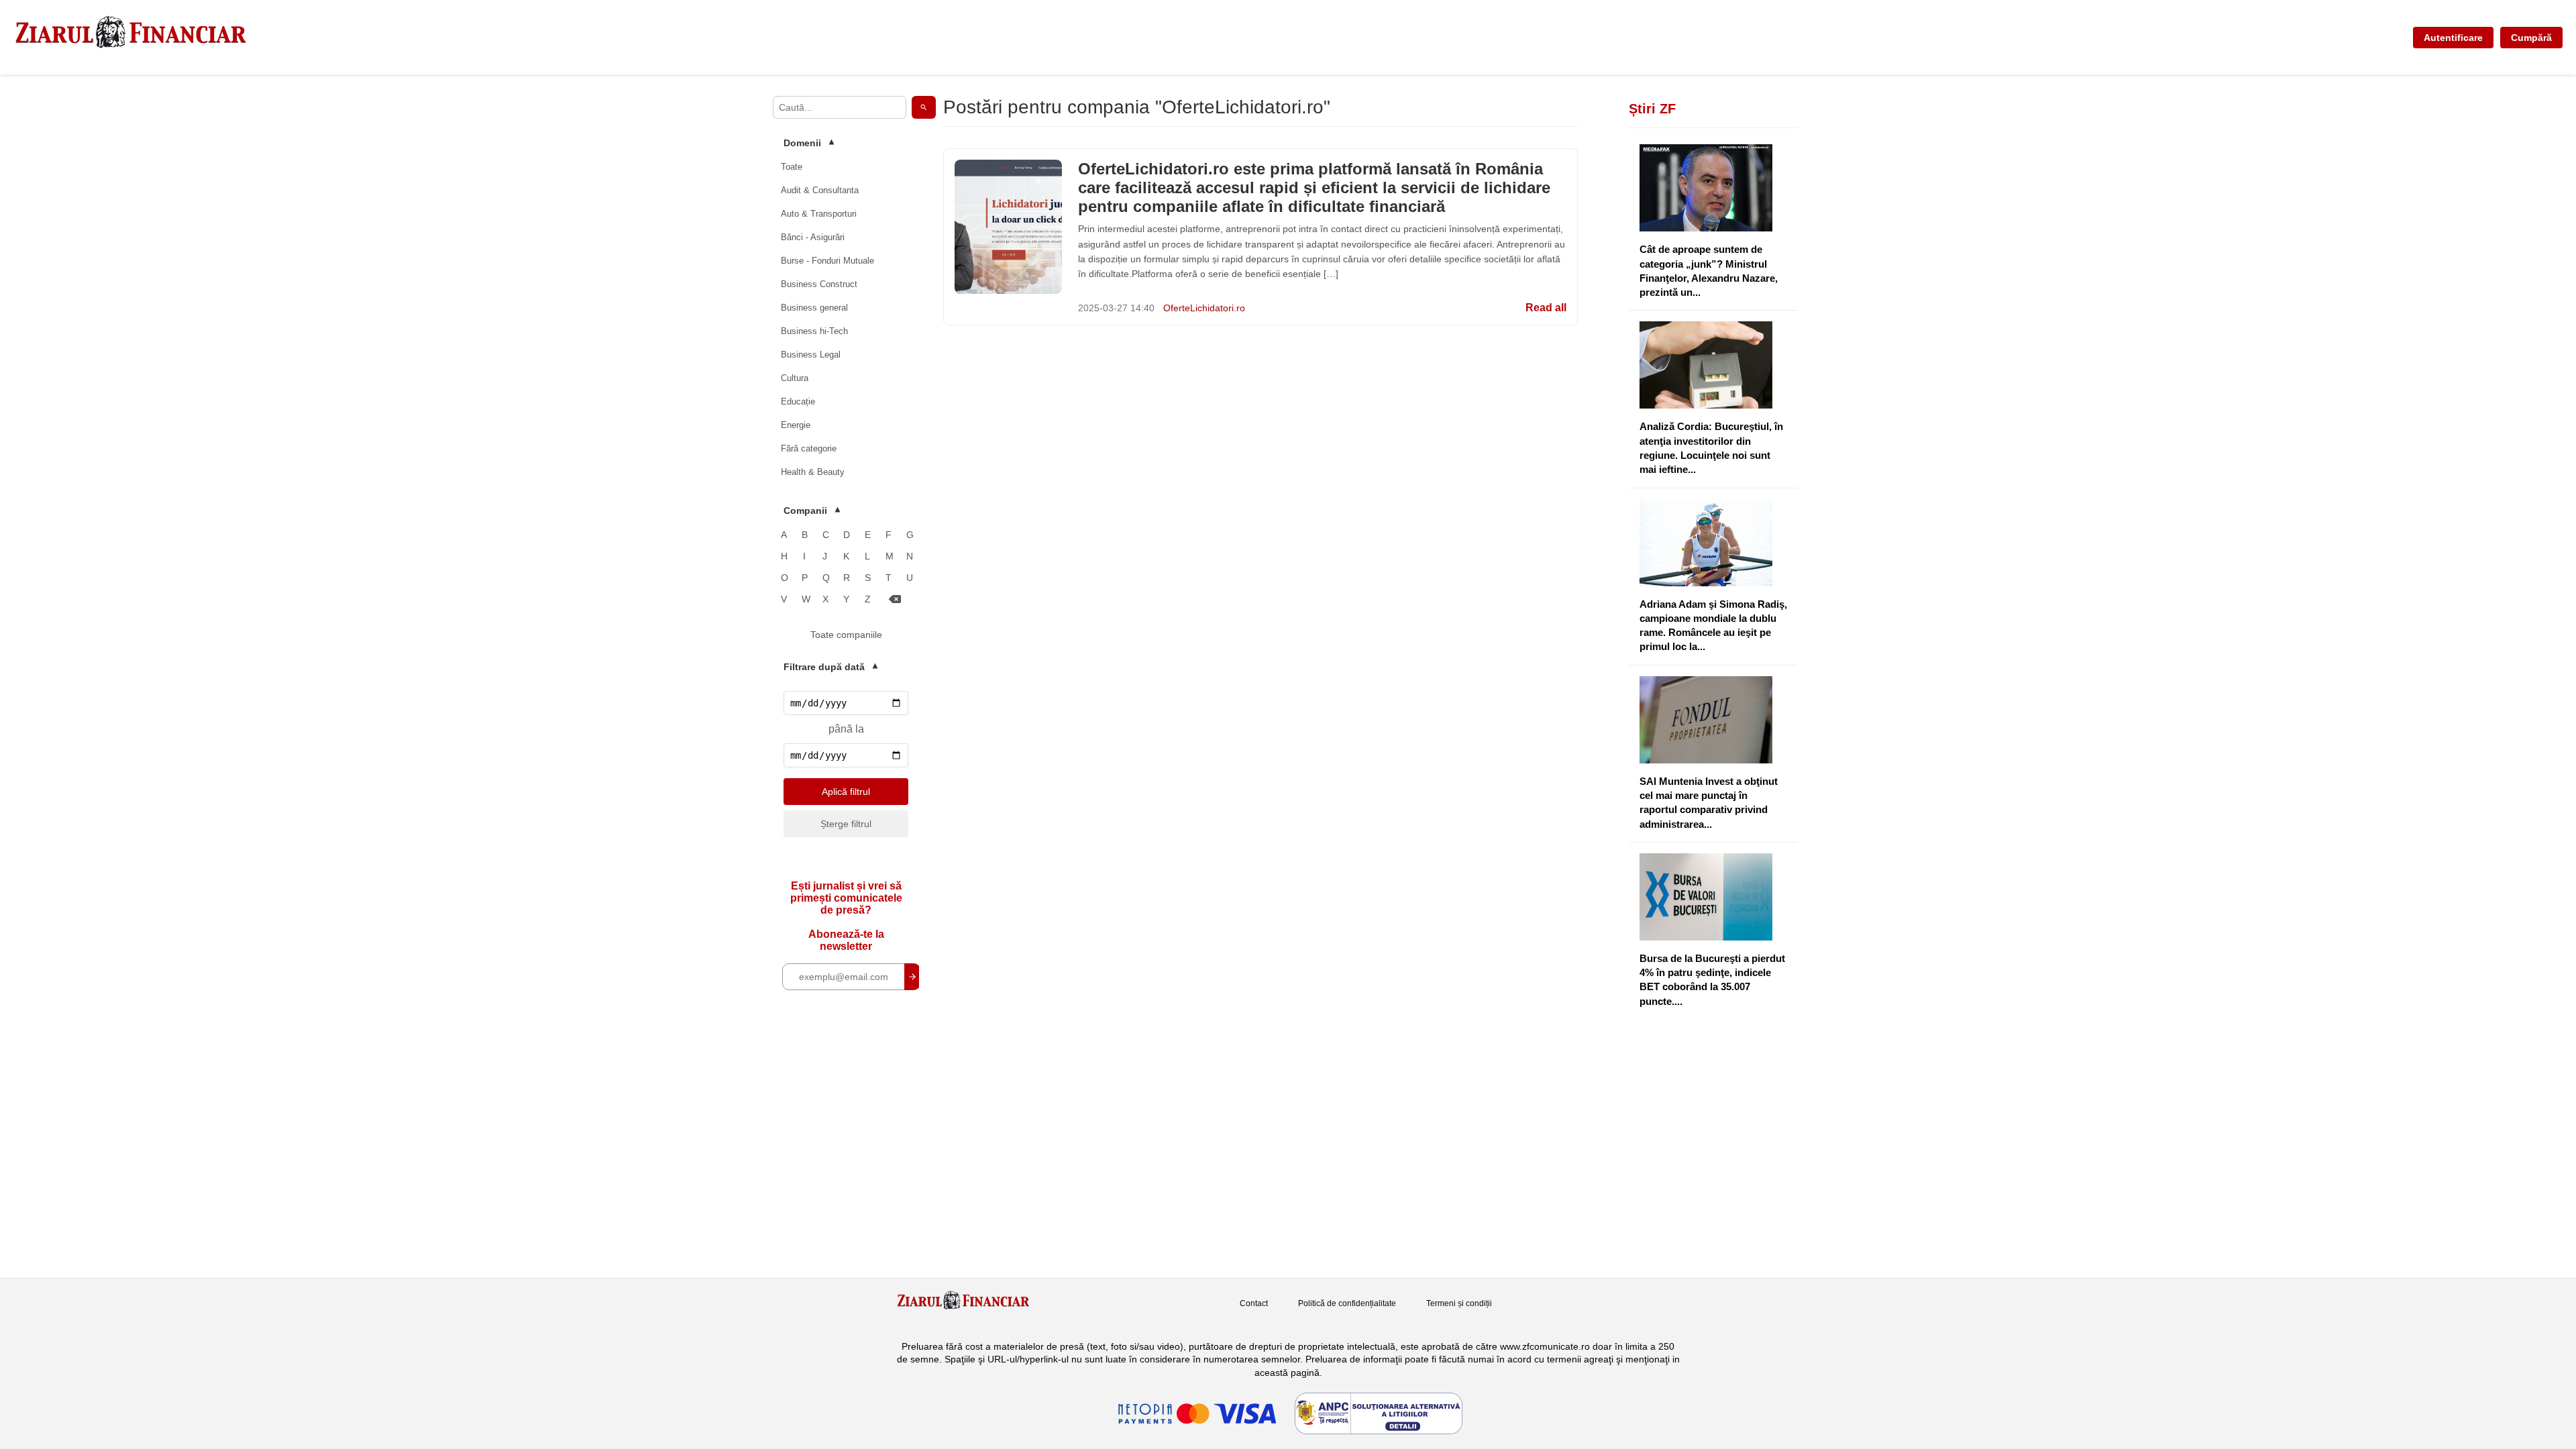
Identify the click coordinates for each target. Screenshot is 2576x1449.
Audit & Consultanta (820, 190)
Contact (1254, 1303)
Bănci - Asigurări (813, 237)
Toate (792, 167)
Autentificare (2453, 38)
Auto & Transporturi (819, 214)
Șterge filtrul (846, 824)
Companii (812, 511)
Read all (1546, 308)
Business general (814, 308)
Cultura (795, 378)
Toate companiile (846, 635)
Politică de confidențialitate (1347, 1303)
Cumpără (2531, 38)
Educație (798, 401)
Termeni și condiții (1459, 1303)
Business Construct (819, 284)
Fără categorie (809, 448)
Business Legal (811, 355)
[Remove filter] (895, 599)
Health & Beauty (813, 472)
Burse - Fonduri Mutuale (827, 261)
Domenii (809, 143)
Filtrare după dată (830, 667)
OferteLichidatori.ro (1204, 308)
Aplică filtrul (846, 792)
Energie (796, 425)
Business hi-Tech (814, 331)
